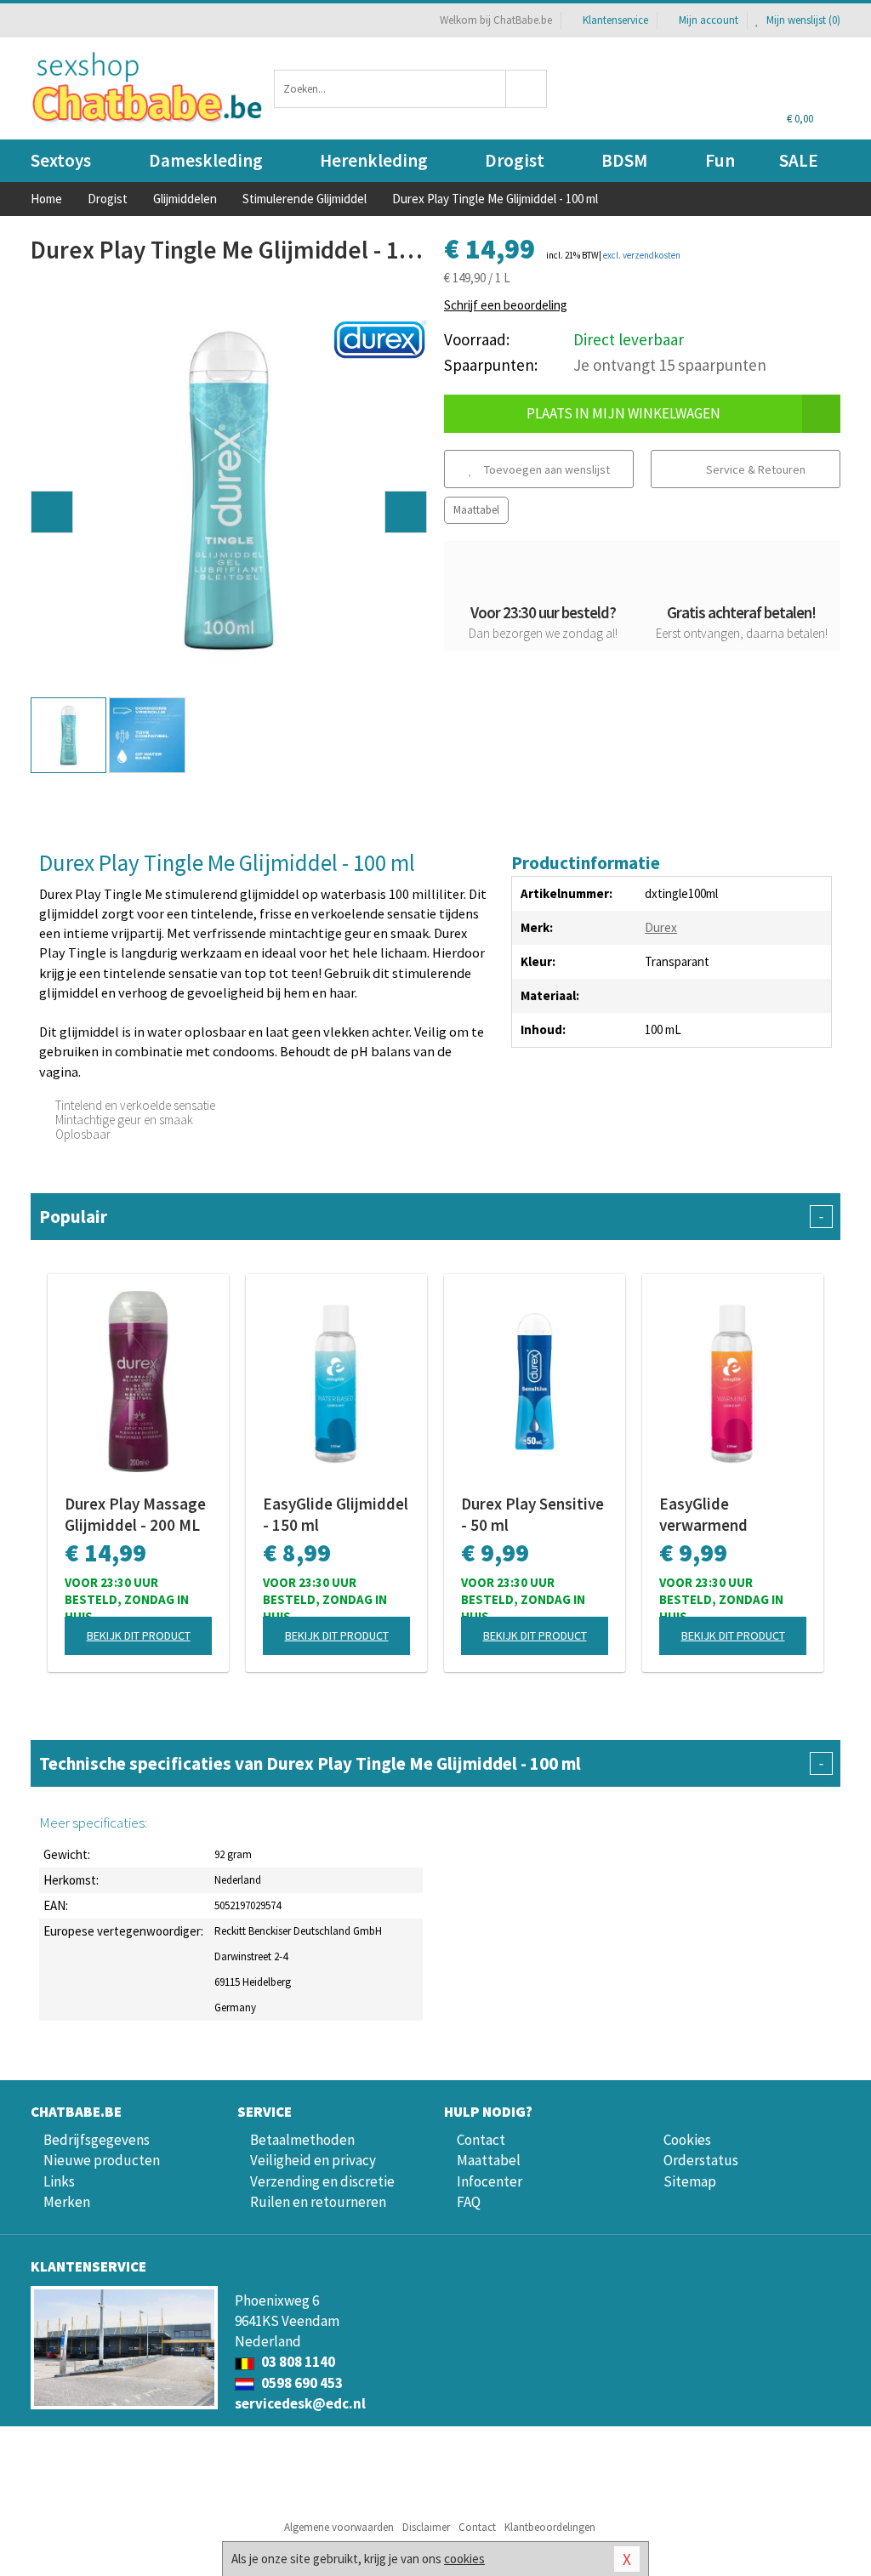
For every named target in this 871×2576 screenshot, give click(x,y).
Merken (67, 2202)
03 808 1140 (297, 2362)
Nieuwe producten (102, 2160)
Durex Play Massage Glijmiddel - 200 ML (135, 1514)
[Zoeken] (527, 89)
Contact (481, 2140)
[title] (380, 338)
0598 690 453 (301, 2383)
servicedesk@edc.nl (300, 2403)
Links (59, 2181)
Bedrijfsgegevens (97, 2140)
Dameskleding (206, 160)
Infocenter (490, 2181)
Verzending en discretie (322, 2181)
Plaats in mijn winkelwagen (623, 413)
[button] (52, 512)
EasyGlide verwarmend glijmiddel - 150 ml (725, 1515)
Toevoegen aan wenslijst (546, 469)
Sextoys (61, 160)
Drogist (515, 160)
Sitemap (690, 2181)
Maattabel (476, 510)
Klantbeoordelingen (550, 2527)
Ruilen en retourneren (318, 2202)
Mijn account (709, 20)
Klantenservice (615, 20)
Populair (431, 1217)
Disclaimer (426, 2527)
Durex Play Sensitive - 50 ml (532, 1514)
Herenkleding (374, 160)
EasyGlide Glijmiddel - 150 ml (336, 1514)
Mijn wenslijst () (802, 20)
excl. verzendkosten (642, 255)
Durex (661, 927)
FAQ (469, 2202)
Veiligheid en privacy (313, 2160)
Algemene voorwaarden (339, 2527)
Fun (720, 160)
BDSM (624, 160)
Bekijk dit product (139, 1635)
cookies (464, 2559)
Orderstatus (701, 2160)
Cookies (687, 2140)
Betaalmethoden (302, 2140)
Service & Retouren (754, 469)
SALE (799, 160)
